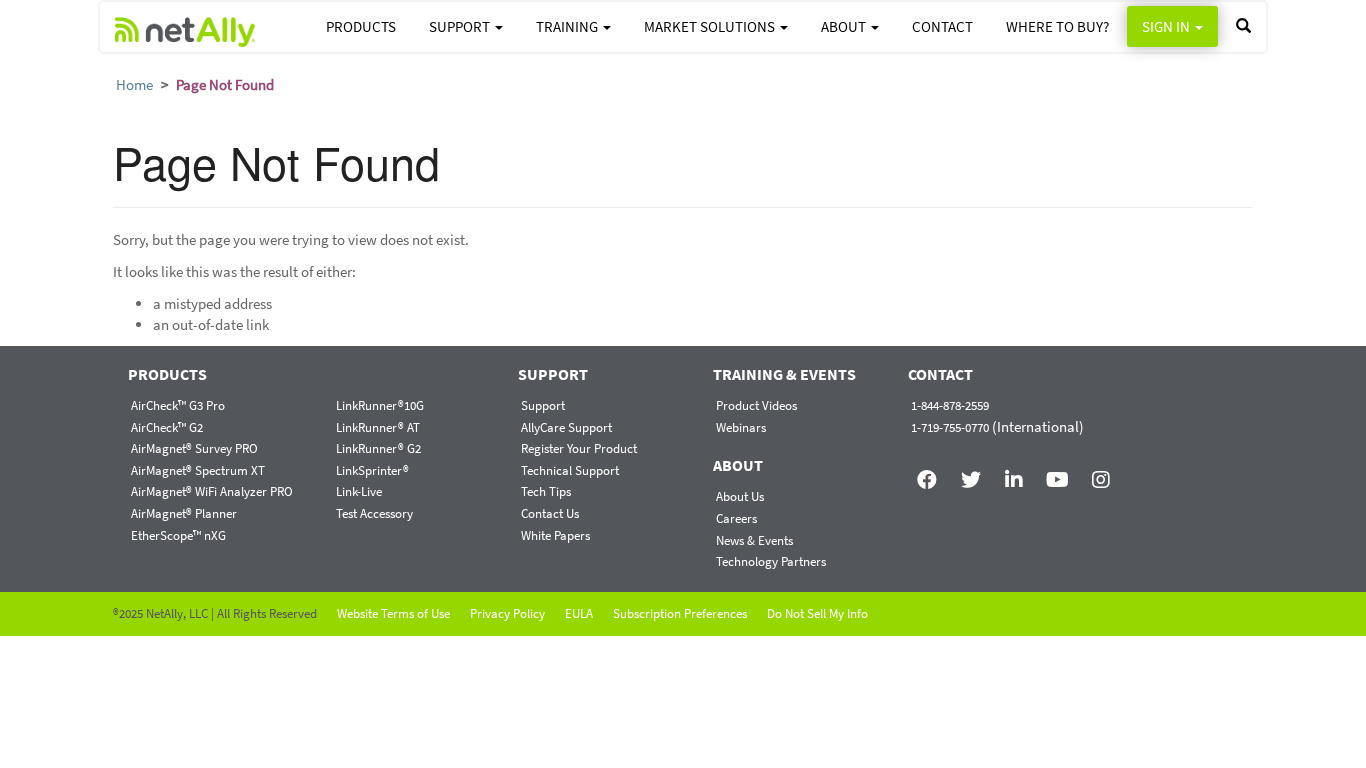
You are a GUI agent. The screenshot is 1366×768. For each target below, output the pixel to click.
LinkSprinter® (372, 470)
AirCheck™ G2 (167, 427)
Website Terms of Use (393, 613)
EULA (579, 613)
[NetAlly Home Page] (185, 27)
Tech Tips (546, 491)
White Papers (555, 535)
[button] (1243, 26)
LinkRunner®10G (380, 405)
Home (134, 84)
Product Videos (756, 405)
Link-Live (359, 491)
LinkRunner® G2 (378, 448)
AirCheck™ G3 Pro (178, 405)
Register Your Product (579, 448)
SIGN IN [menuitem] (1167, 26)
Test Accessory (374, 513)
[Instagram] (1101, 470)
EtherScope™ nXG (178, 535)
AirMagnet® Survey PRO (194, 448)
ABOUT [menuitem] (845, 26)
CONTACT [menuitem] (942, 26)
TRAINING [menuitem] (568, 26)
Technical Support (570, 470)
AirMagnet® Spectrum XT (198, 470)
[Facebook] (927, 470)
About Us (740, 496)
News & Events (754, 540)
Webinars (741, 427)
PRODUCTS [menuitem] (361, 26)
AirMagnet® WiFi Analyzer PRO (212, 491)
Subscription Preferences (680, 613)
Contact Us (550, 513)
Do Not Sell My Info (817, 613)
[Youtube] (1057, 470)
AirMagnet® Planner (184, 513)
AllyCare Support (566, 427)
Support (543, 405)
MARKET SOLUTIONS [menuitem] (711, 26)
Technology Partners (771, 561)
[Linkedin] (1014, 470)
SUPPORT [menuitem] (461, 26)
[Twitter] (970, 470)
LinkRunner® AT (378, 427)
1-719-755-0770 (950, 427)
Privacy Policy (507, 613)
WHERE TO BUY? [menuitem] (1057, 26)
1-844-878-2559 (950, 405)
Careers (736, 518)
